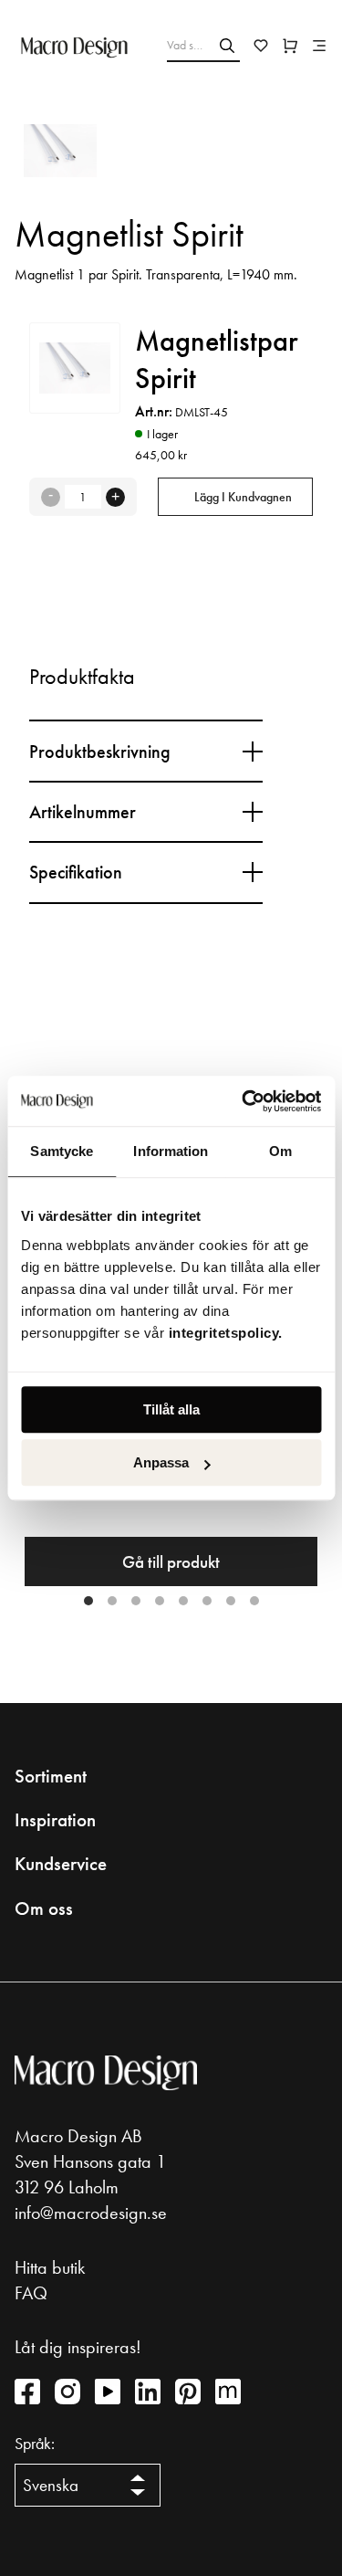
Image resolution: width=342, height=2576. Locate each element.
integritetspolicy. (228, 1333)
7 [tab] (231, 1601)
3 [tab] (136, 1601)
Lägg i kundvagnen (243, 497)
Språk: (35, 2444)
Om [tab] (280, 1151)
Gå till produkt (171, 1562)
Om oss (44, 1908)
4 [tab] (160, 1601)
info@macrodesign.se (91, 2213)
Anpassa (161, 1462)
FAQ (31, 2293)
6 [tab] (207, 1601)
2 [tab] (112, 1601)
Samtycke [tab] (62, 1151)
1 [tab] (88, 1601)
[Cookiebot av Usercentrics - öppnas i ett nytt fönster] (244, 1101)
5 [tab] (183, 1601)
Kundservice (61, 1864)
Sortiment (51, 1776)
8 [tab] (254, 1601)
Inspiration (55, 1820)
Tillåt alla (171, 1409)
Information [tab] (171, 1151)
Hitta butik (50, 2267)
